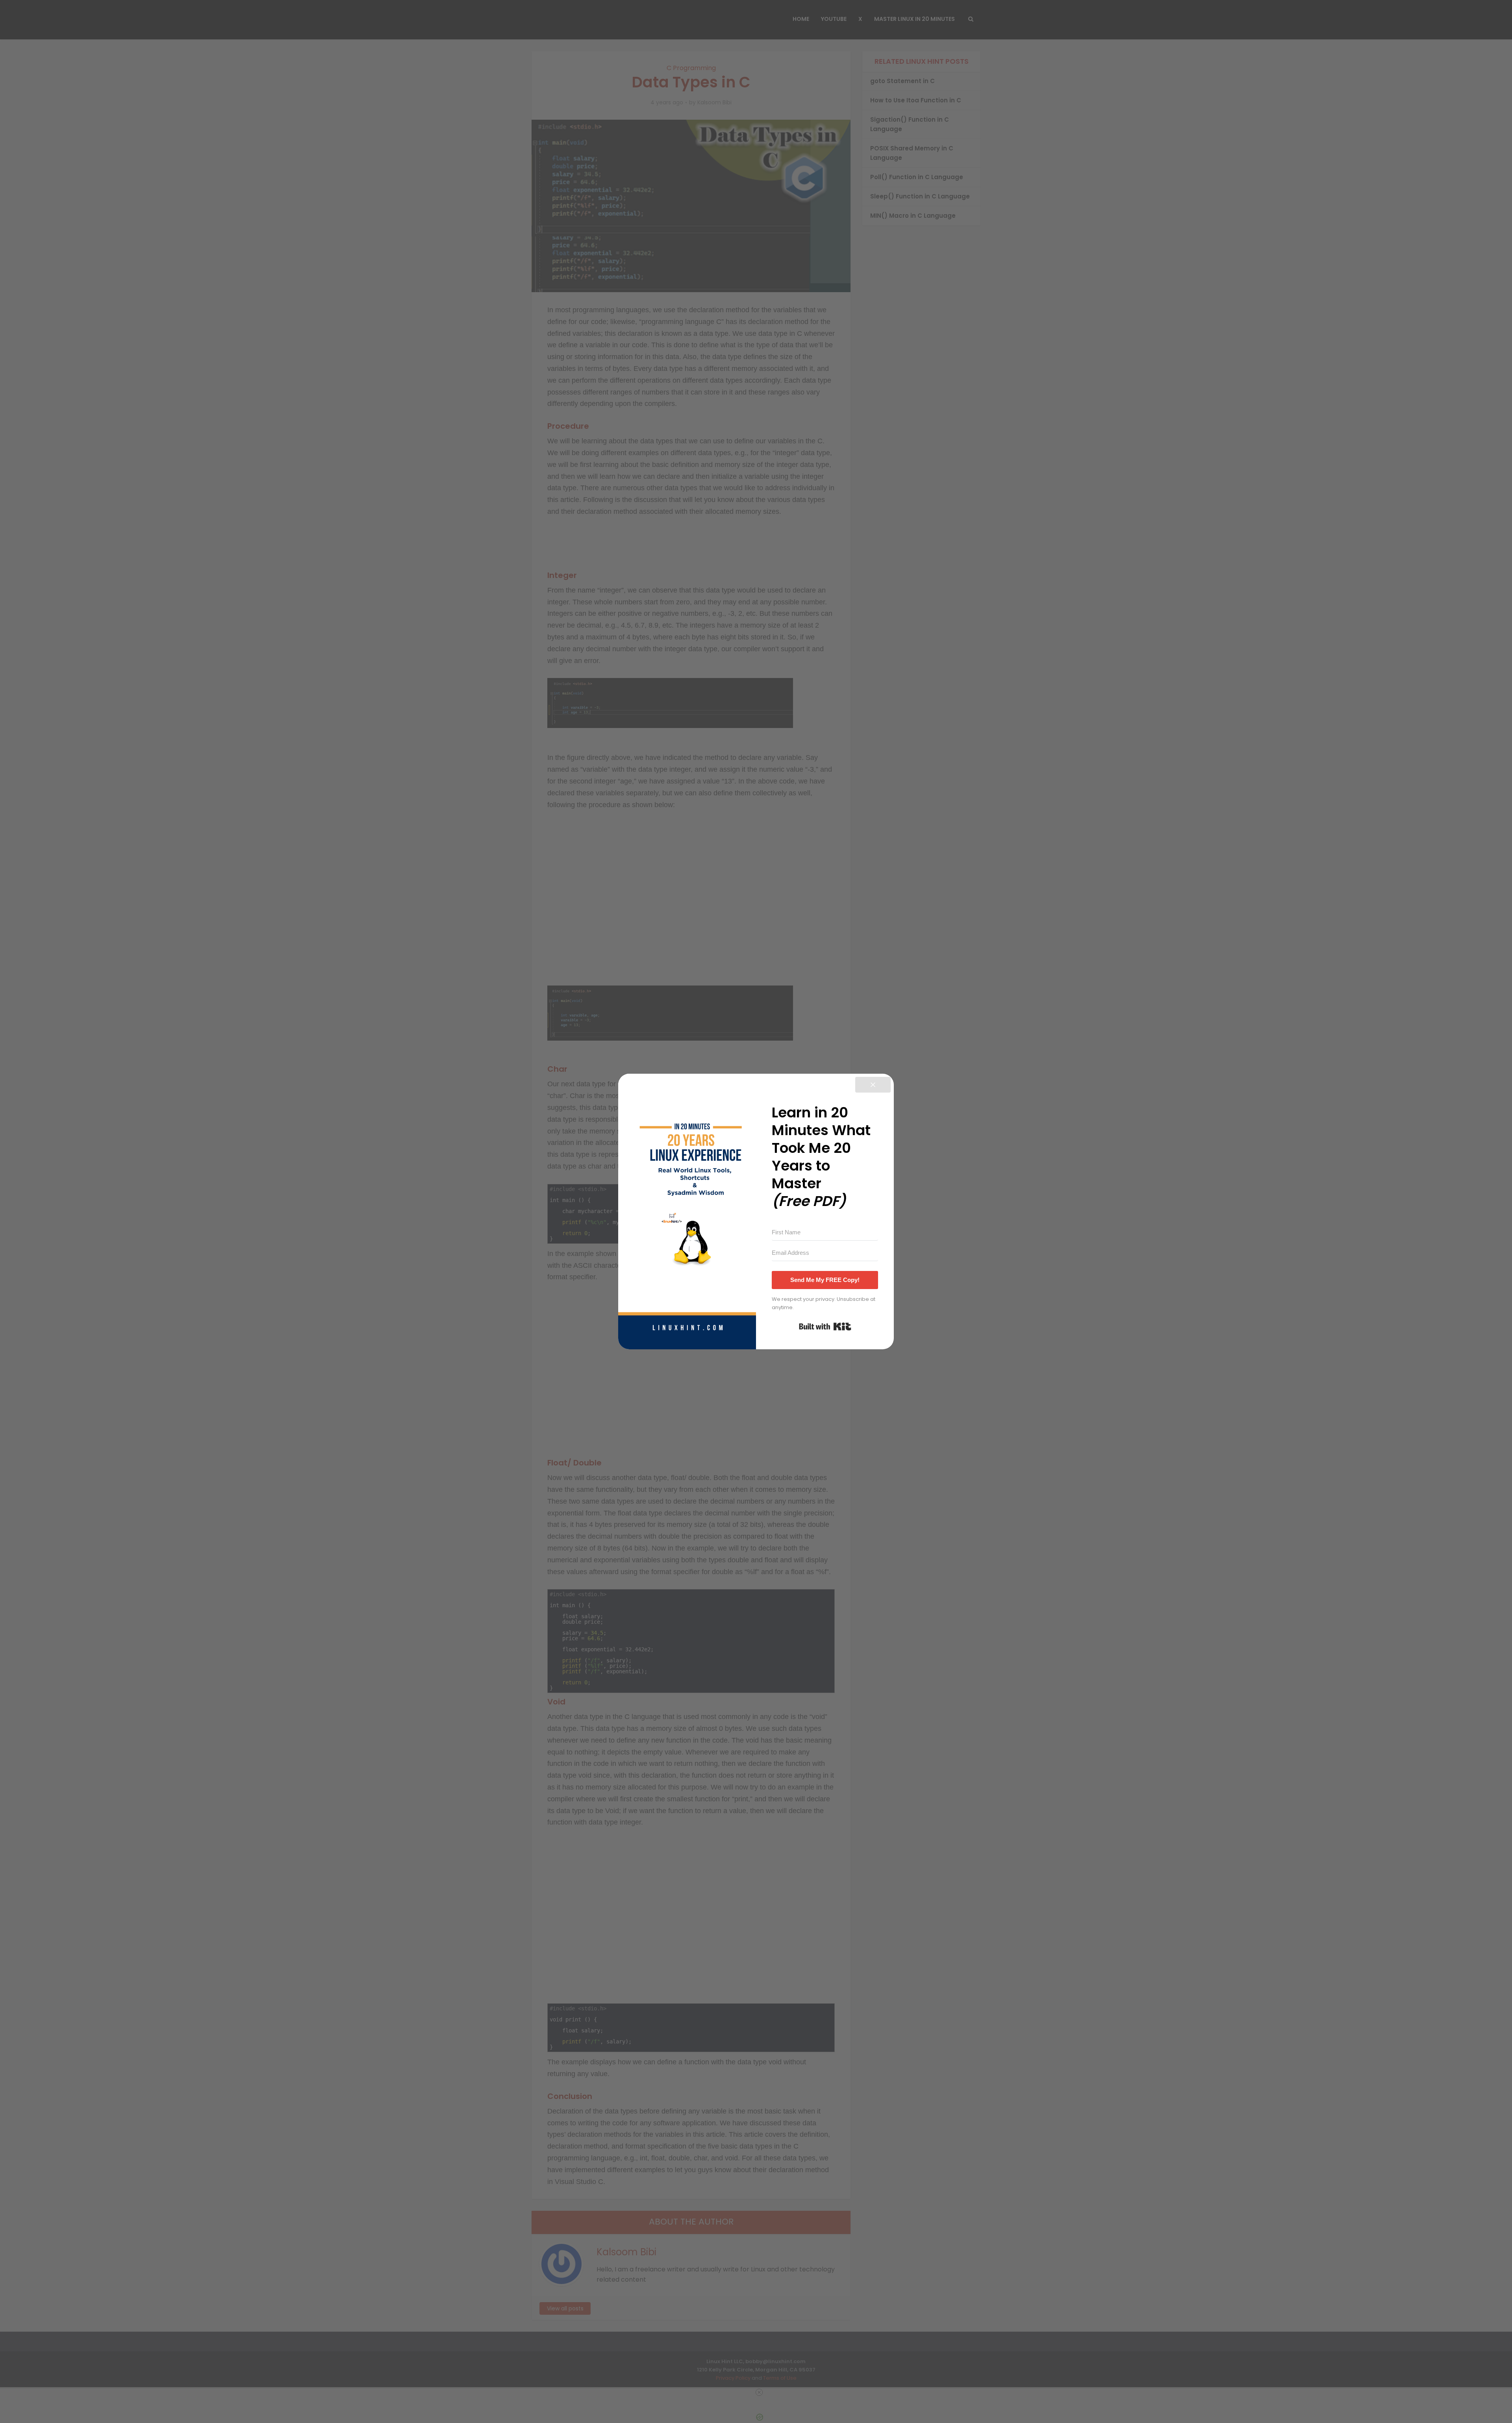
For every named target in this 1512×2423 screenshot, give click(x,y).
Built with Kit (825, 1326)
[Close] (873, 1085)
